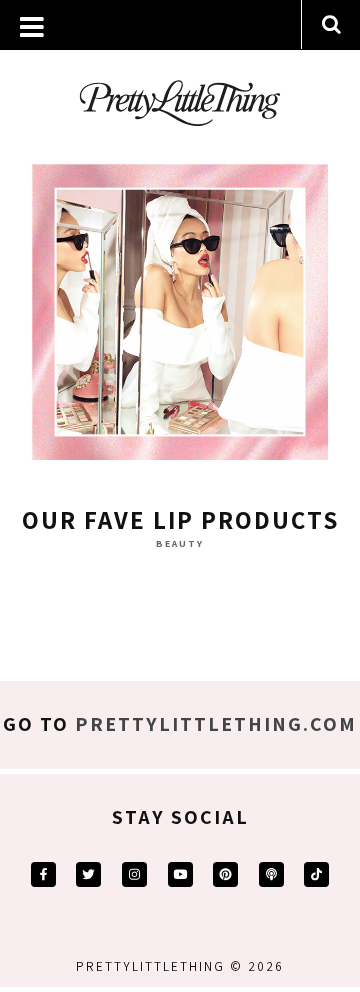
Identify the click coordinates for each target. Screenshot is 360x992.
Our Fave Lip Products (180, 519)
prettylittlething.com (216, 724)
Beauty (180, 543)
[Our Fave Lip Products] (180, 317)
